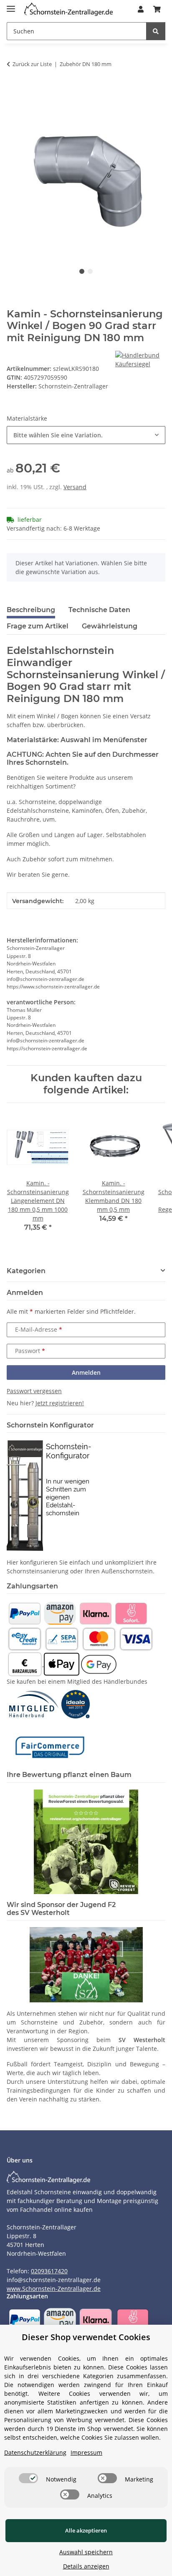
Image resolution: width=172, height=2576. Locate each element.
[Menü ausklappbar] (11, 5)
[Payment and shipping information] (24, 1613)
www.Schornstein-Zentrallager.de (54, 2289)
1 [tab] (82, 271)
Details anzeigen (86, 2566)
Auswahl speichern (86, 2552)
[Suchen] (156, 31)
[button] (141, 9)
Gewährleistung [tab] (110, 626)
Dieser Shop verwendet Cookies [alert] (86, 2337)
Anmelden (86, 1372)
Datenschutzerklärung (35, 2452)
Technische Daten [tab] (99, 610)
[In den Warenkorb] (13, 90)
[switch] (28, 2478)
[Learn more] (68, 9)
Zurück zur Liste (32, 64)
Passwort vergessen (34, 1391)
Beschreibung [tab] (31, 610)
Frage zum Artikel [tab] (38, 626)
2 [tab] (90, 271)
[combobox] (86, 435)
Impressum (86, 2452)
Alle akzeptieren (86, 2530)
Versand (75, 487)
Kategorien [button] (26, 1271)
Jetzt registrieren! (60, 1403)
